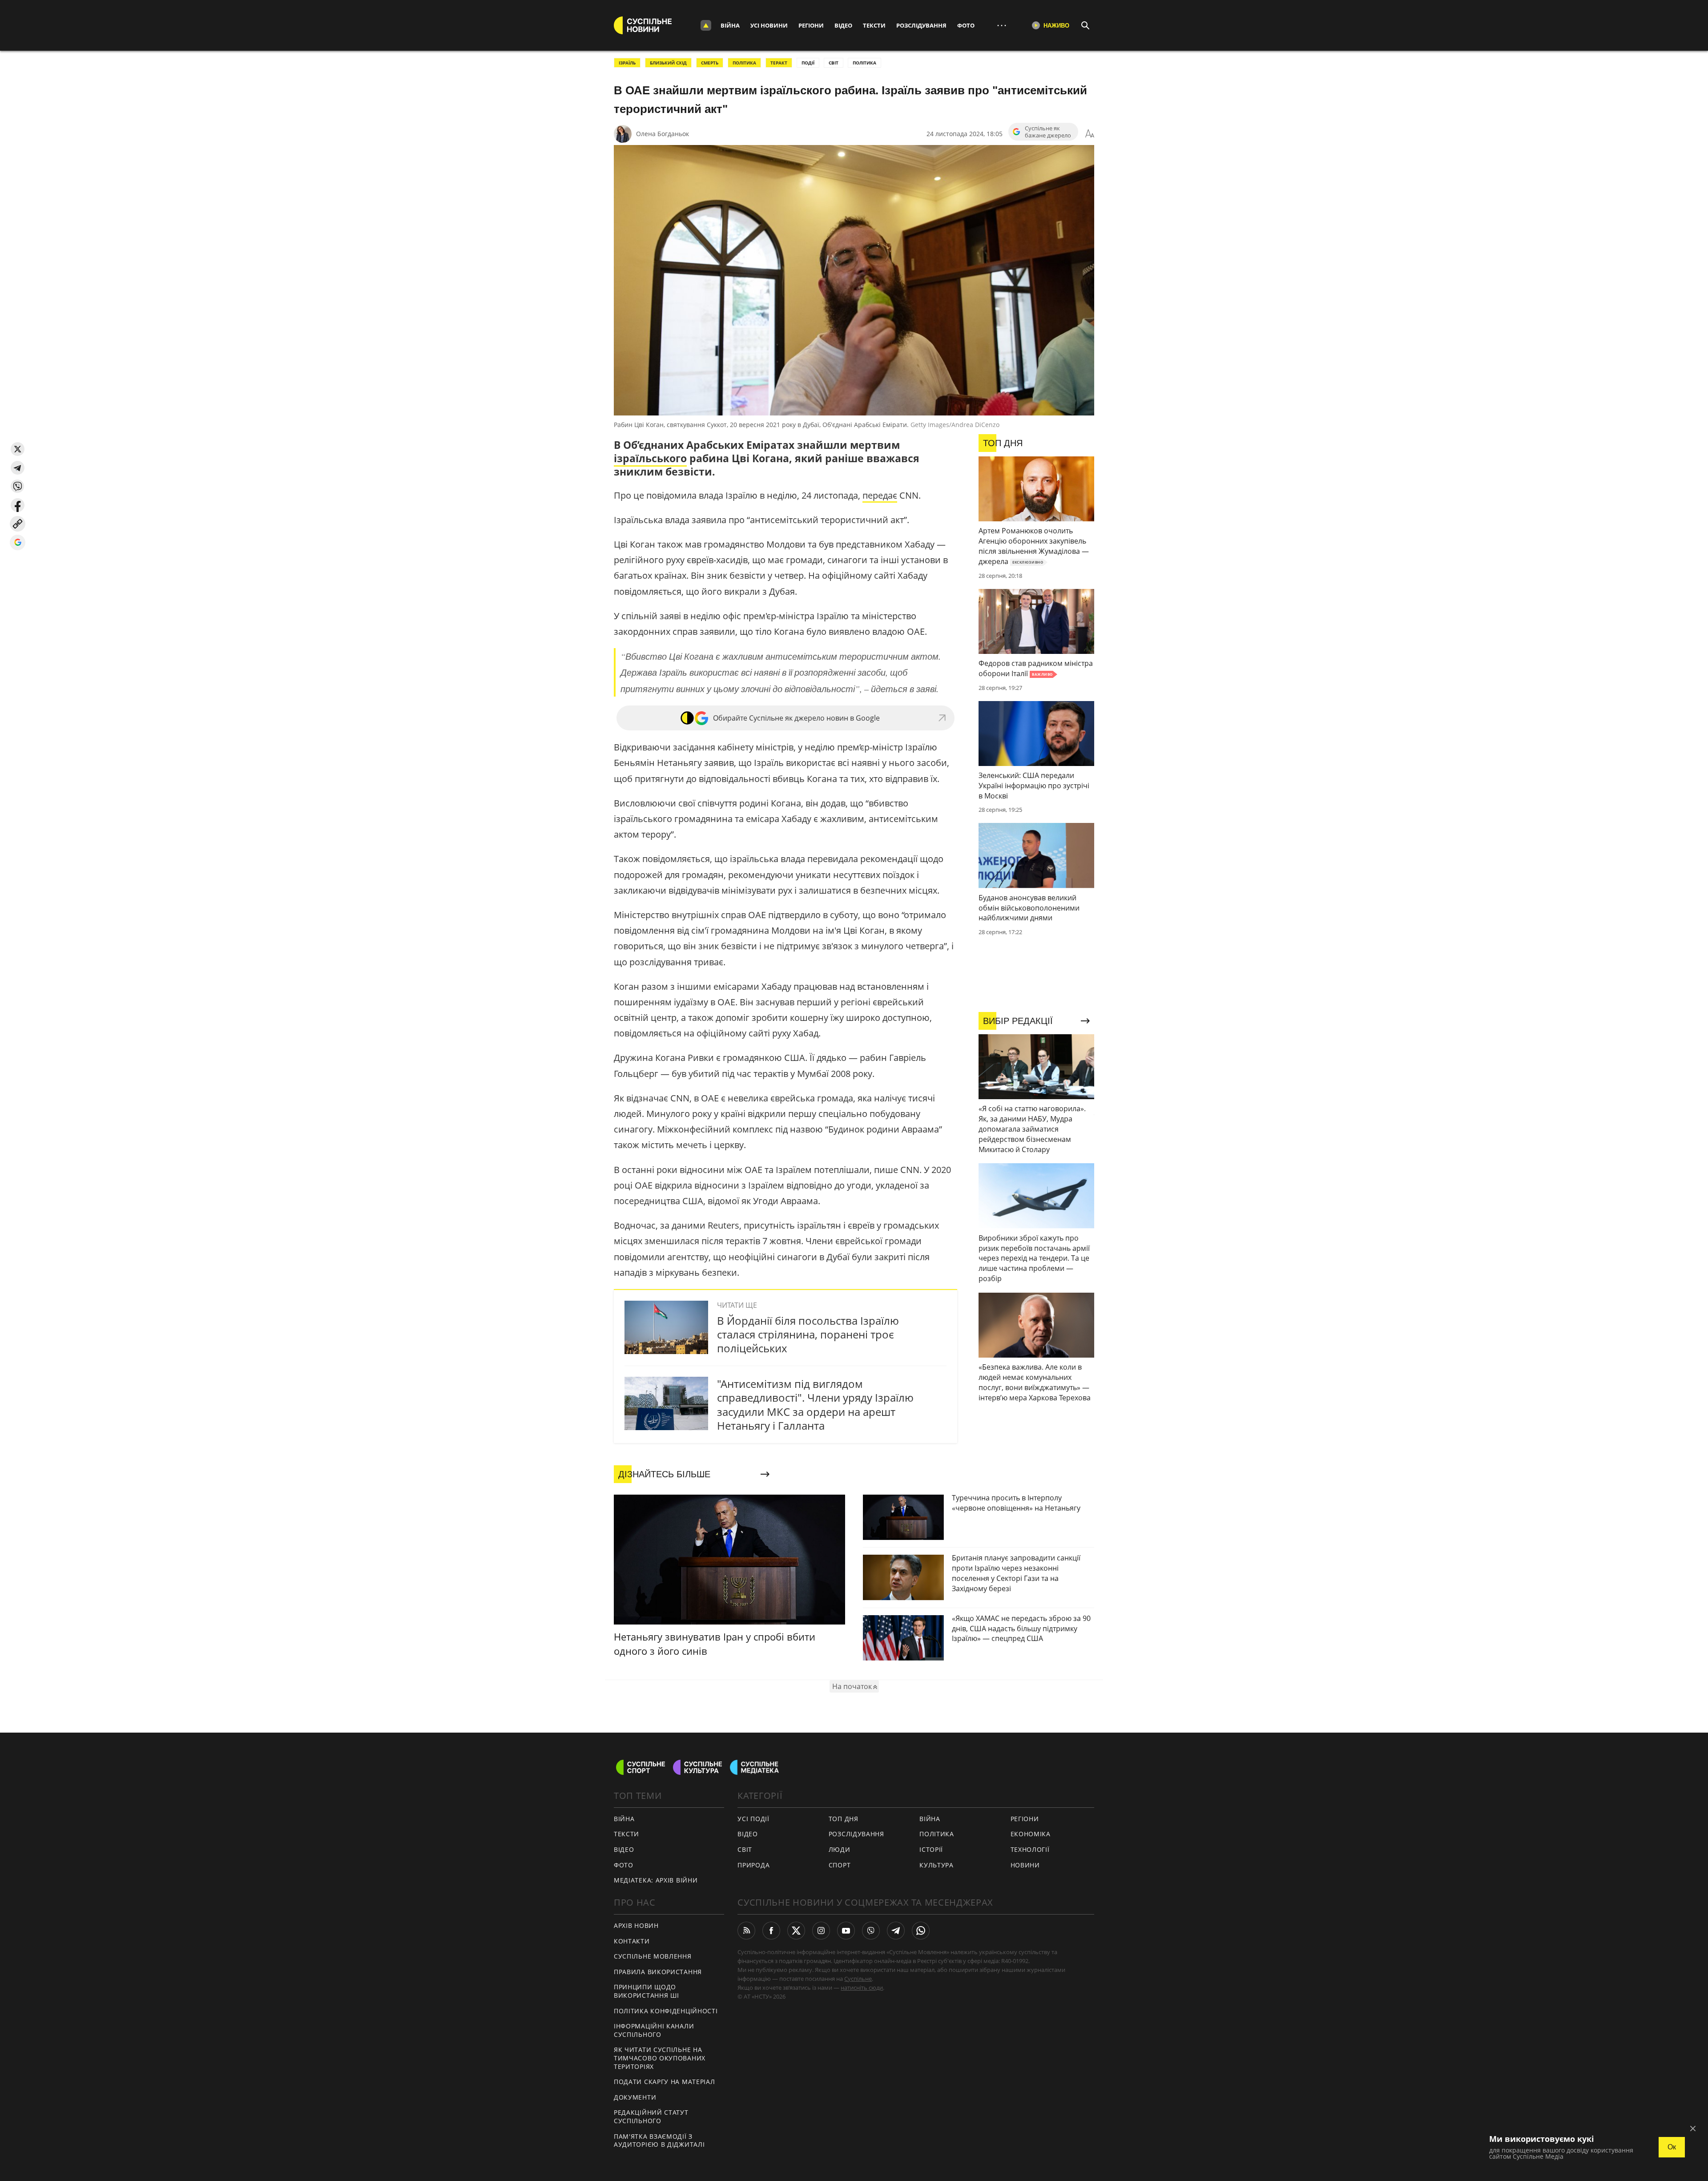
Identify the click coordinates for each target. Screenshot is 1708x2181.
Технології (1030, 1849)
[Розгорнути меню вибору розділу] (706, 25)
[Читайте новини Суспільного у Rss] (746, 1931)
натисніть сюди (862, 1987)
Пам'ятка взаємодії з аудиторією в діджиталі (659, 2141)
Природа (753, 1865)
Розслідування (921, 25)
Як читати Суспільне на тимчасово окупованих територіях (660, 2058)
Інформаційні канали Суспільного (654, 2030)
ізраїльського (650, 458)
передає (880, 495)
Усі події (753, 1819)
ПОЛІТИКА (744, 63)
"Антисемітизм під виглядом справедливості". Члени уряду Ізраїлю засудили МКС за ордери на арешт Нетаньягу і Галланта (815, 1405)
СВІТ (834, 63)
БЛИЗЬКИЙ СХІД (668, 63)
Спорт (840, 1865)
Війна (730, 25)
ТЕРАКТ (779, 63)
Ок (1672, 2147)
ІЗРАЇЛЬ (627, 63)
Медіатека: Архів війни (656, 1880)
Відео (843, 25)
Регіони (811, 25)
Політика (937, 1834)
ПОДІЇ (808, 63)
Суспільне (858, 1979)
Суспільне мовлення (653, 1956)
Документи (635, 2097)
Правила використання (658, 1972)
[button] (18, 449)
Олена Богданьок (663, 134)
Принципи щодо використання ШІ (647, 1991)
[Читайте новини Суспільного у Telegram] (896, 1931)
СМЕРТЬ (710, 63)
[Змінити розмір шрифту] (1090, 134)
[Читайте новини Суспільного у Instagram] (821, 1931)
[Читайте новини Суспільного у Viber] (871, 1931)
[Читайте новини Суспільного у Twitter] (796, 1931)
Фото (966, 25)
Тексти (874, 25)
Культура (937, 1865)
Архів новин (636, 1925)
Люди (840, 1849)
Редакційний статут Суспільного (651, 2116)
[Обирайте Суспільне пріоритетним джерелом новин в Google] (18, 542)
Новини (1025, 1865)
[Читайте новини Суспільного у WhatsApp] (921, 1931)
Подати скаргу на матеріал (665, 2082)
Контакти (632, 1941)
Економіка (1031, 1834)
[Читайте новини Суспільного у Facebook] (771, 1931)
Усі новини (769, 25)
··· (1002, 25)
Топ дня (844, 1819)
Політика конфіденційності (666, 2011)
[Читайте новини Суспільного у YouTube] (846, 1931)
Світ (745, 1849)
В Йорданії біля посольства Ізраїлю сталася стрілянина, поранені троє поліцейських (808, 1334)
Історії (931, 1849)
